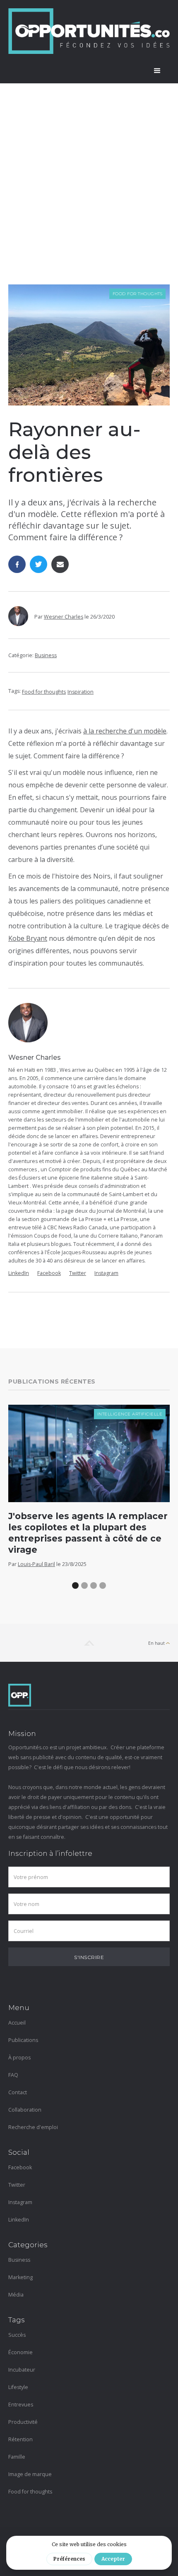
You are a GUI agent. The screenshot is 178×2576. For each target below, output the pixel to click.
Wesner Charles (64, 617)
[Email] (60, 564)
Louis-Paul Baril (36, 1564)
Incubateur (22, 2370)
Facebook (49, 1273)
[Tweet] (38, 564)
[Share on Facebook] (17, 564)
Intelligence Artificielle (130, 1414)
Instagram (106, 1273)
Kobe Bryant (28, 938)
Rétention (20, 2439)
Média (16, 2295)
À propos (19, 2058)
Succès (17, 2335)
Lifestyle (18, 2387)
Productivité (23, 2422)
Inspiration (81, 692)
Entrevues (21, 2405)
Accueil (17, 2023)
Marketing (20, 2277)
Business (46, 655)
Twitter (78, 1273)
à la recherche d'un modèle (125, 731)
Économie (20, 2352)
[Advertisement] (89, 191)
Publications (23, 2040)
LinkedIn (19, 1273)
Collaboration (25, 2110)
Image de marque (30, 2474)
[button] (157, 71)
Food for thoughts (138, 294)
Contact (18, 2092)
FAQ (13, 2075)
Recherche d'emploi (33, 2127)
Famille (17, 2457)
